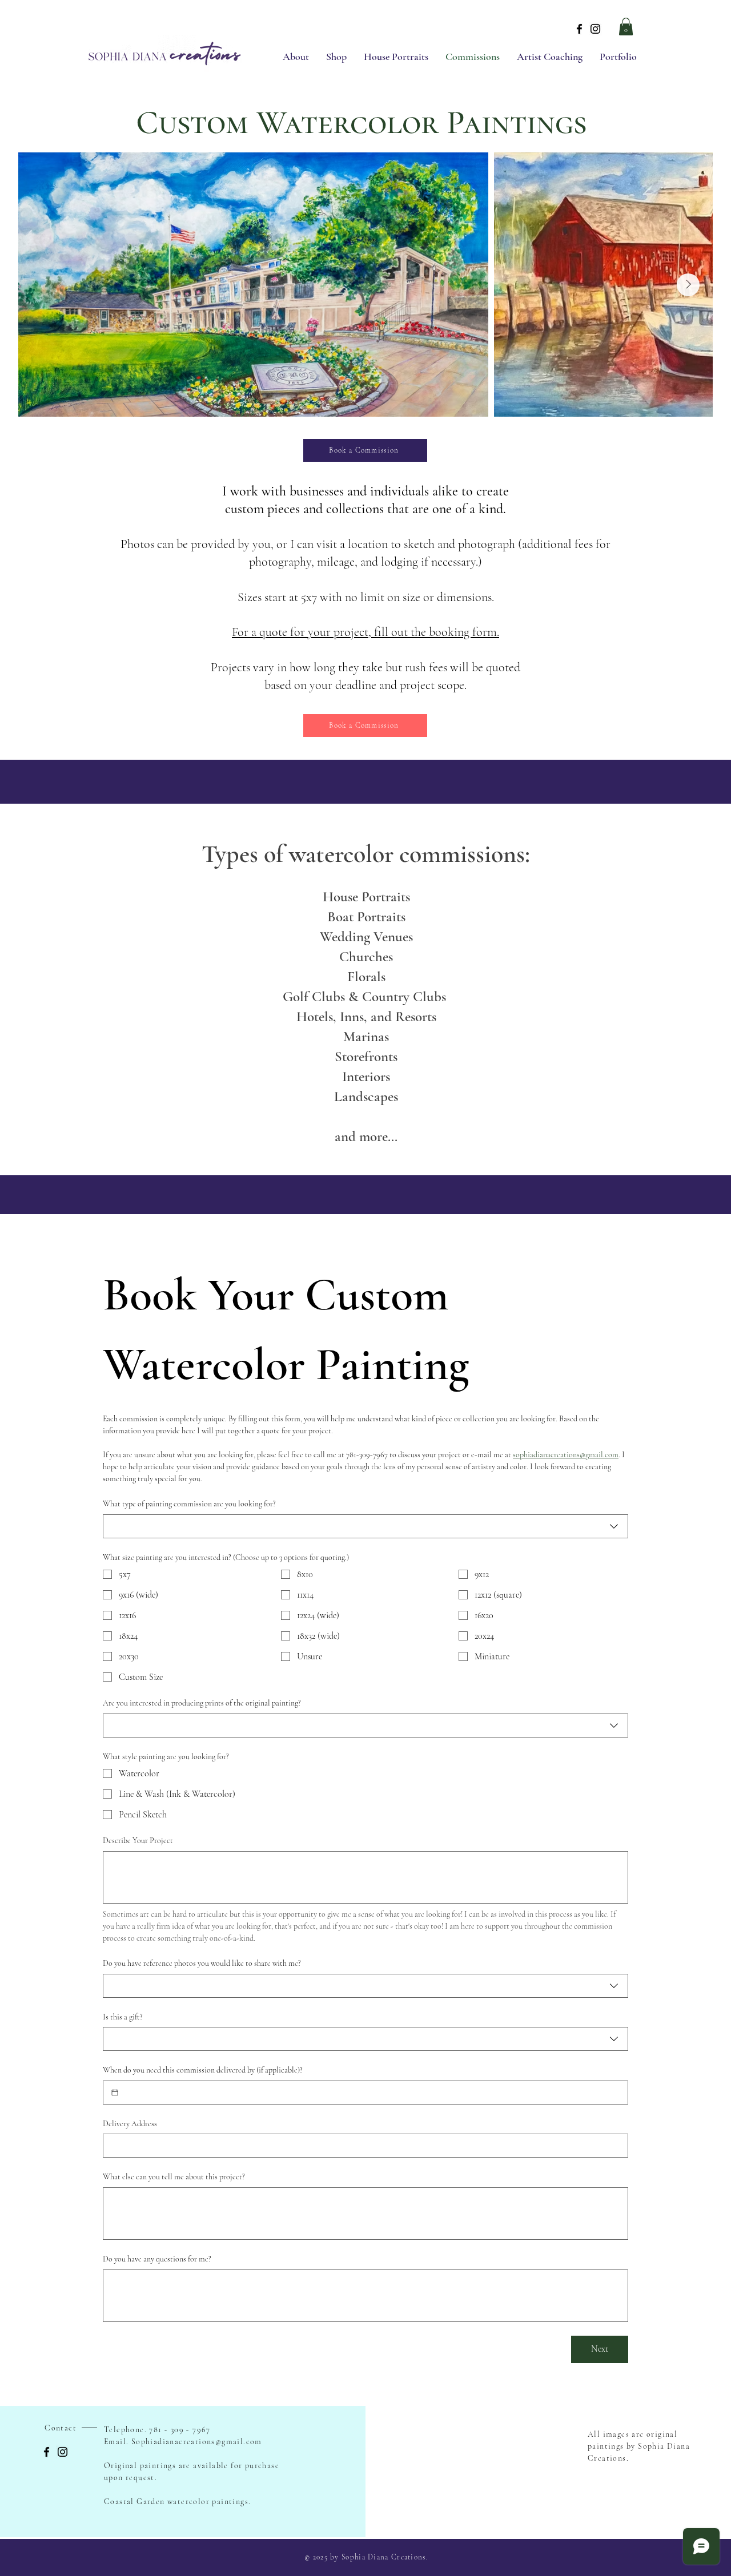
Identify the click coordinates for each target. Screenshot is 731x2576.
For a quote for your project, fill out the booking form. (365, 632)
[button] (626, 27)
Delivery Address (130, 2124)
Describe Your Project (138, 1841)
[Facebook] (579, 29)
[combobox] (365, 1526)
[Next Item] (688, 285)
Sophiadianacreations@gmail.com (197, 2442)
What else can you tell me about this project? (174, 2177)
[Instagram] (595, 29)
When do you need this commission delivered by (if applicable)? (203, 2070)
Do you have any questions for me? (157, 2259)
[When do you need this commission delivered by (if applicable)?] (115, 2093)
